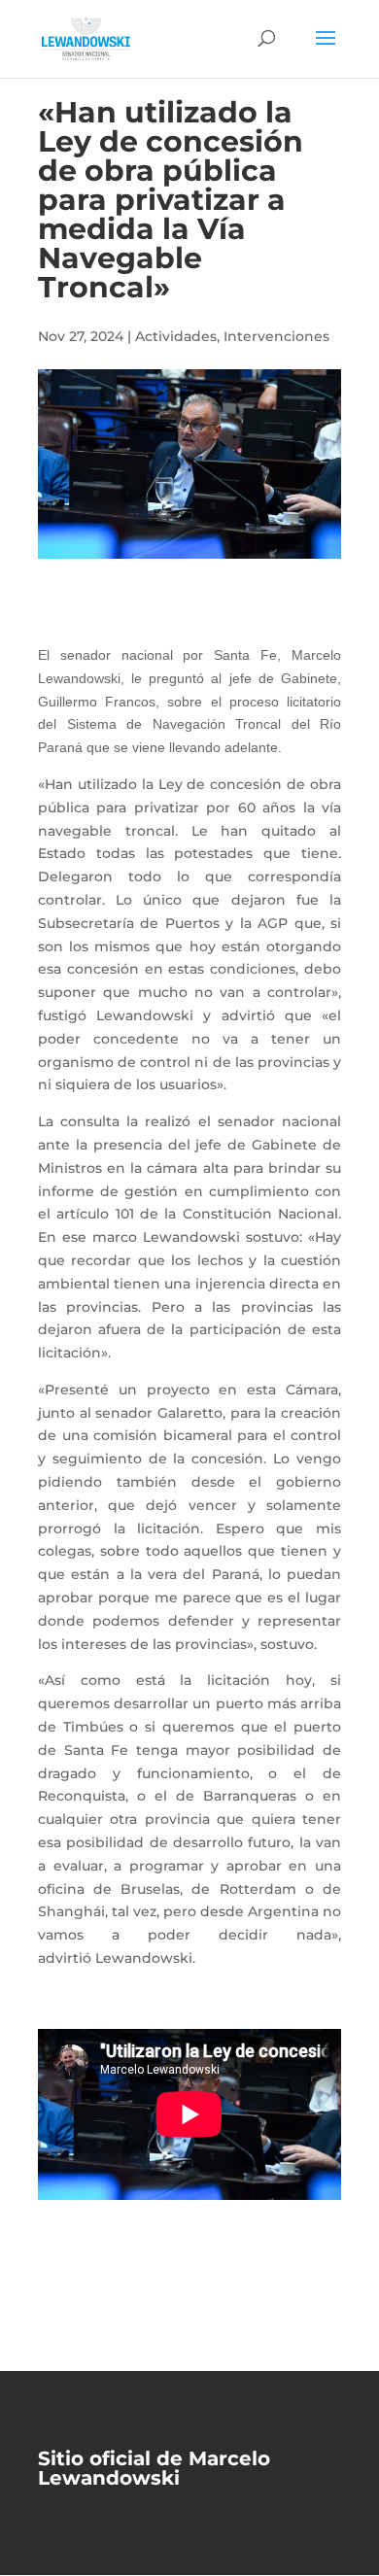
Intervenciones (276, 336)
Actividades (176, 336)
